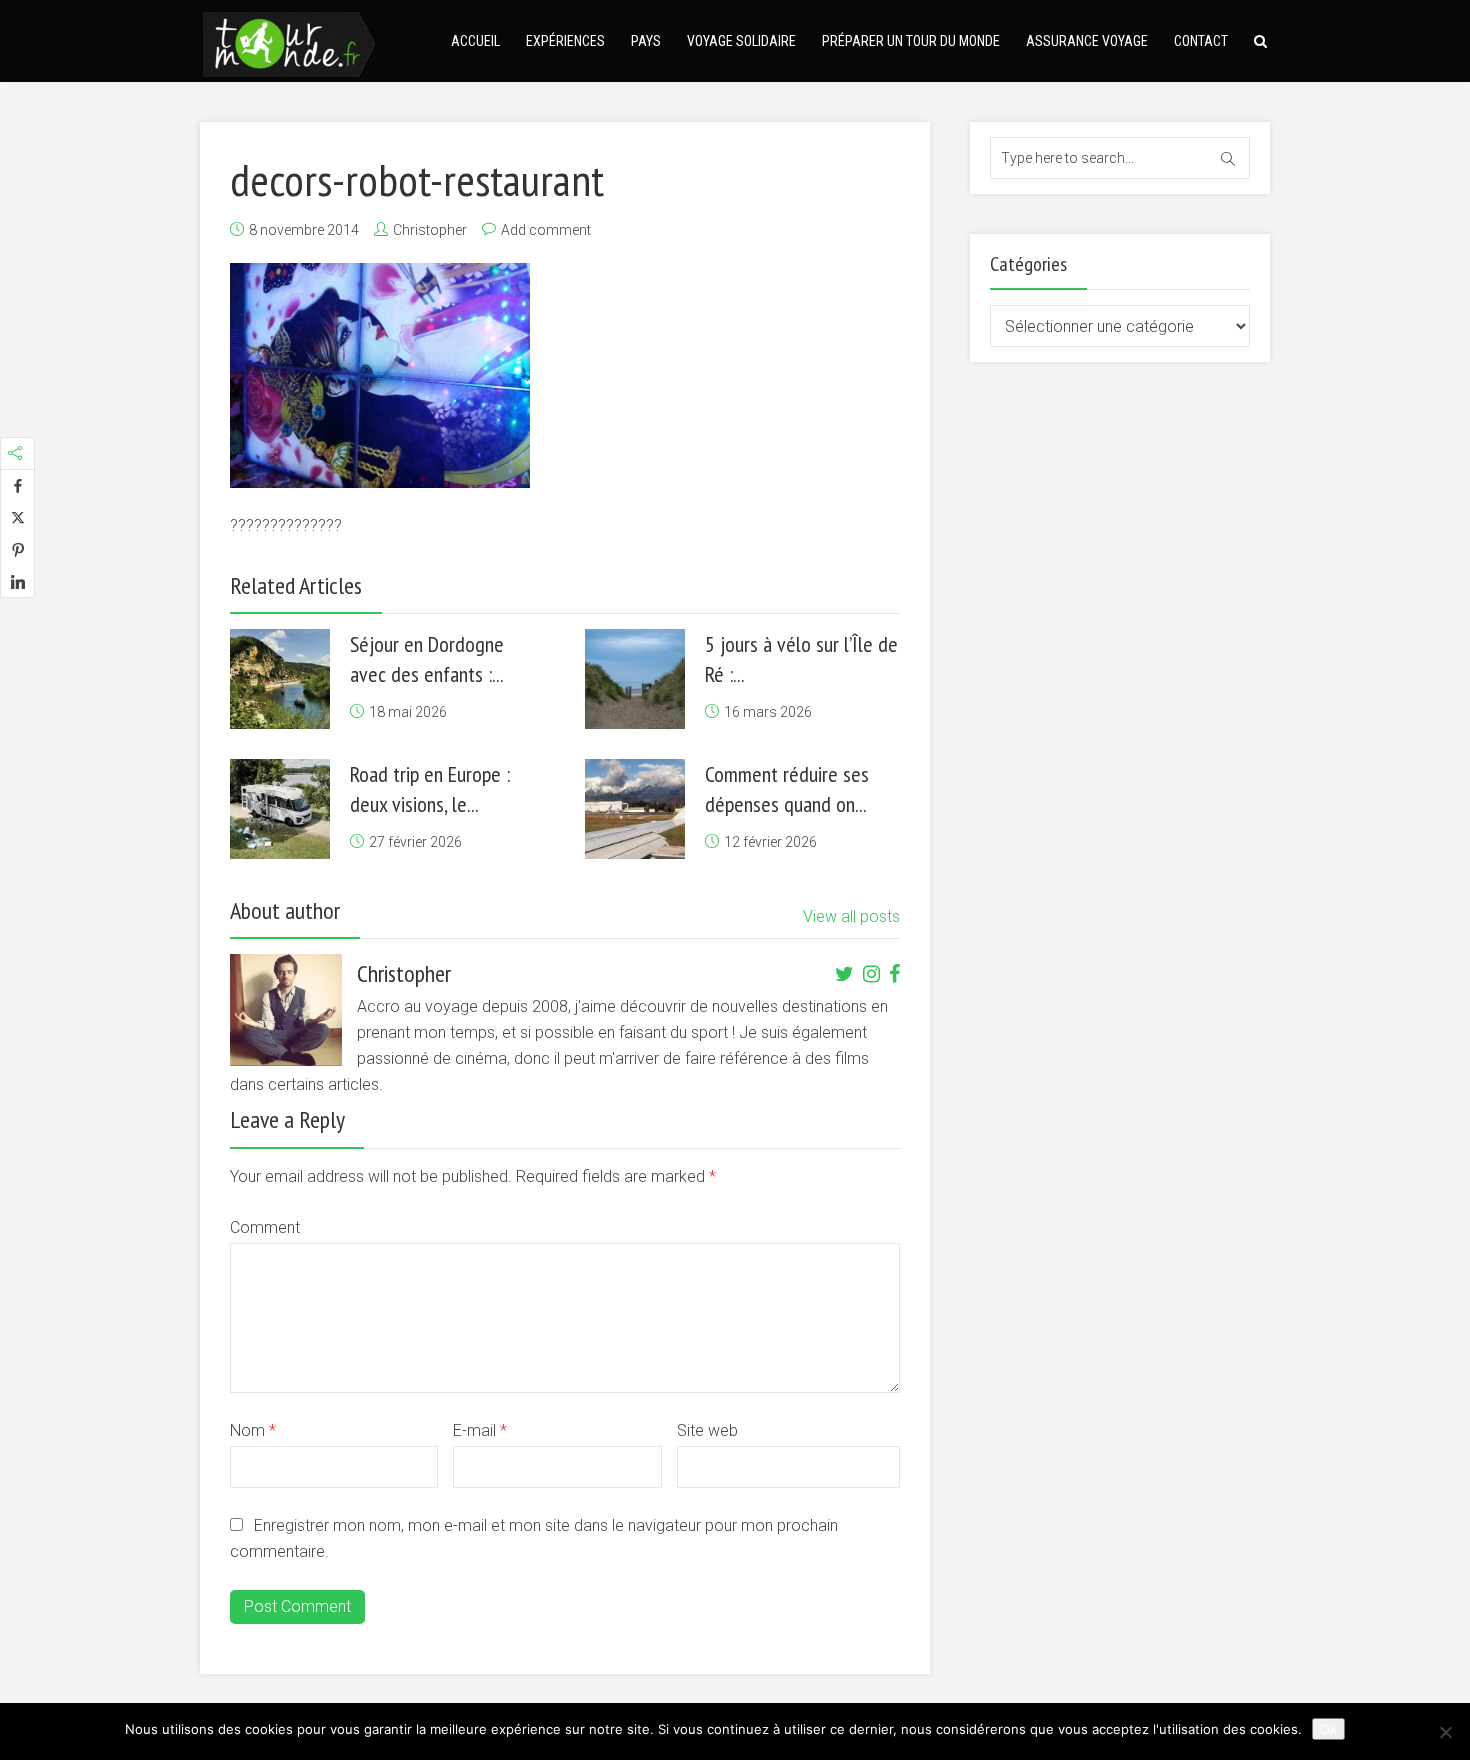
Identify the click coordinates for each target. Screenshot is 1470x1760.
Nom (253, 1430)
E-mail (480, 1430)
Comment (265, 1227)
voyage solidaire (741, 41)
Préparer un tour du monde (911, 41)
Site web (707, 1430)
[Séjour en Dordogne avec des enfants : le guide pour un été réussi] (280, 679)
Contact (1201, 41)
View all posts (851, 916)
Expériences (565, 41)
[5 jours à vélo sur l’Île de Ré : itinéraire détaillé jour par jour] (635, 679)
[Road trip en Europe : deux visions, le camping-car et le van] (280, 809)
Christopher (430, 230)
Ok (1328, 1729)
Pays (646, 41)
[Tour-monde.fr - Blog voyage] (289, 41)
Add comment (546, 230)
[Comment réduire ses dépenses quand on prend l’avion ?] (635, 809)
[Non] (1445, 1732)
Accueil (475, 41)
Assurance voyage (1087, 41)
